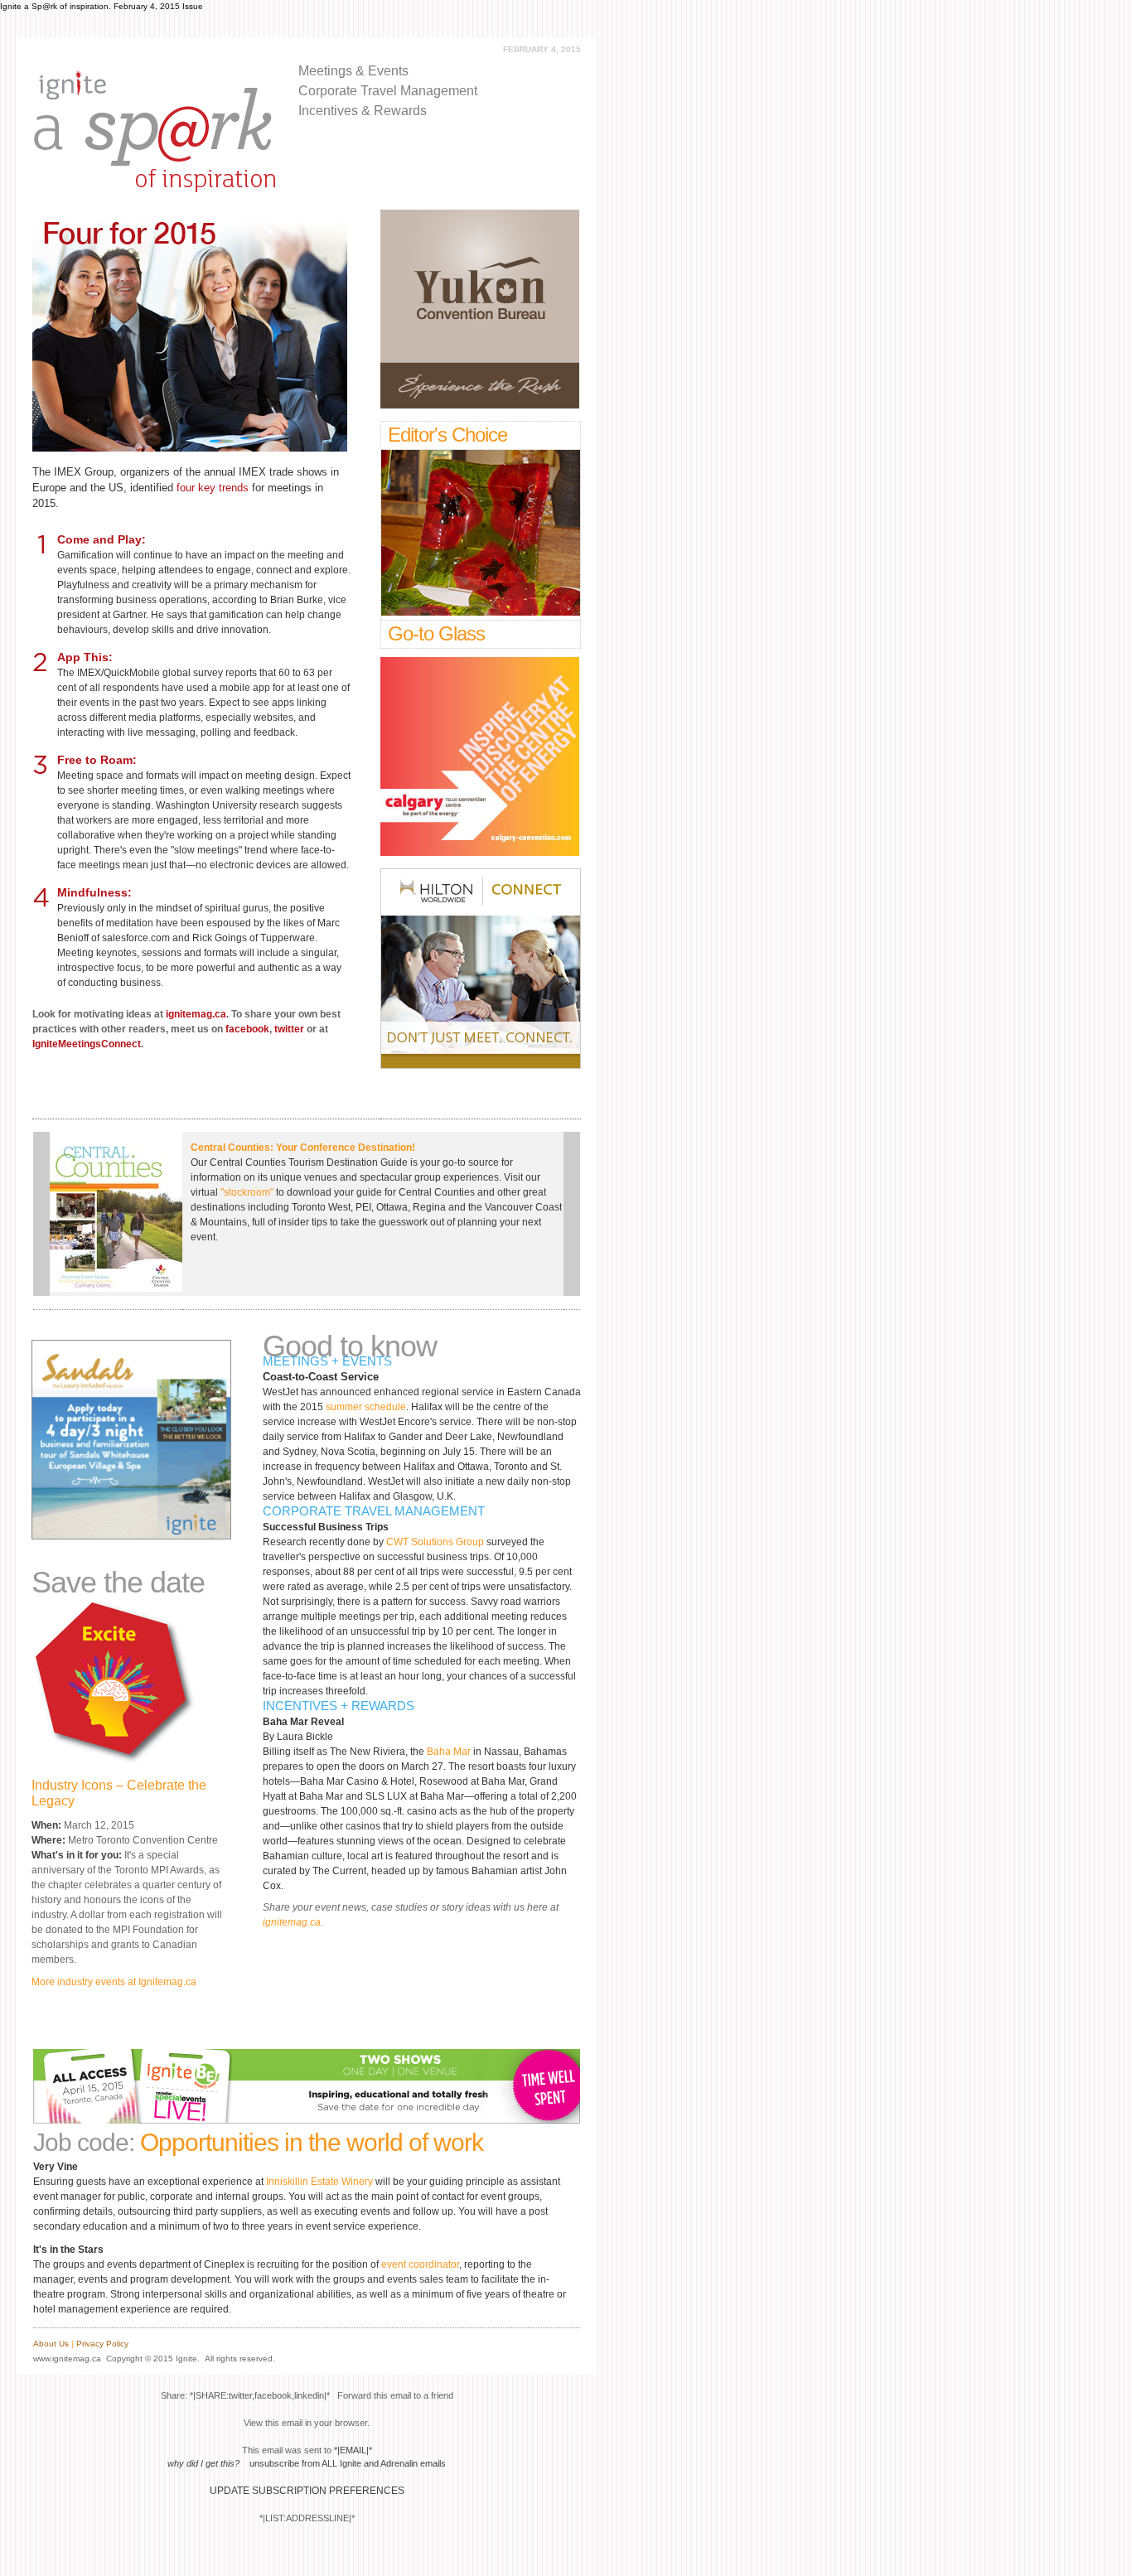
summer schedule (366, 1407)
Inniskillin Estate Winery (319, 2182)
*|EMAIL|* (353, 2450)
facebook (247, 1029)
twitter (289, 1029)
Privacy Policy (102, 2344)
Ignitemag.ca (167, 1982)
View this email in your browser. (307, 2423)
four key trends (213, 488)
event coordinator (420, 2264)
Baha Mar (449, 1752)
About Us (51, 2344)
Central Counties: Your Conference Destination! (303, 1148)
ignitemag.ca (196, 1014)
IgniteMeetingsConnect (87, 1044)
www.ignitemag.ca (67, 2359)
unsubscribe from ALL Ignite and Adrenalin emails (348, 2463)
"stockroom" (247, 1192)
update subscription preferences (307, 2491)
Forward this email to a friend (395, 2395)
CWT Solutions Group (435, 1542)
